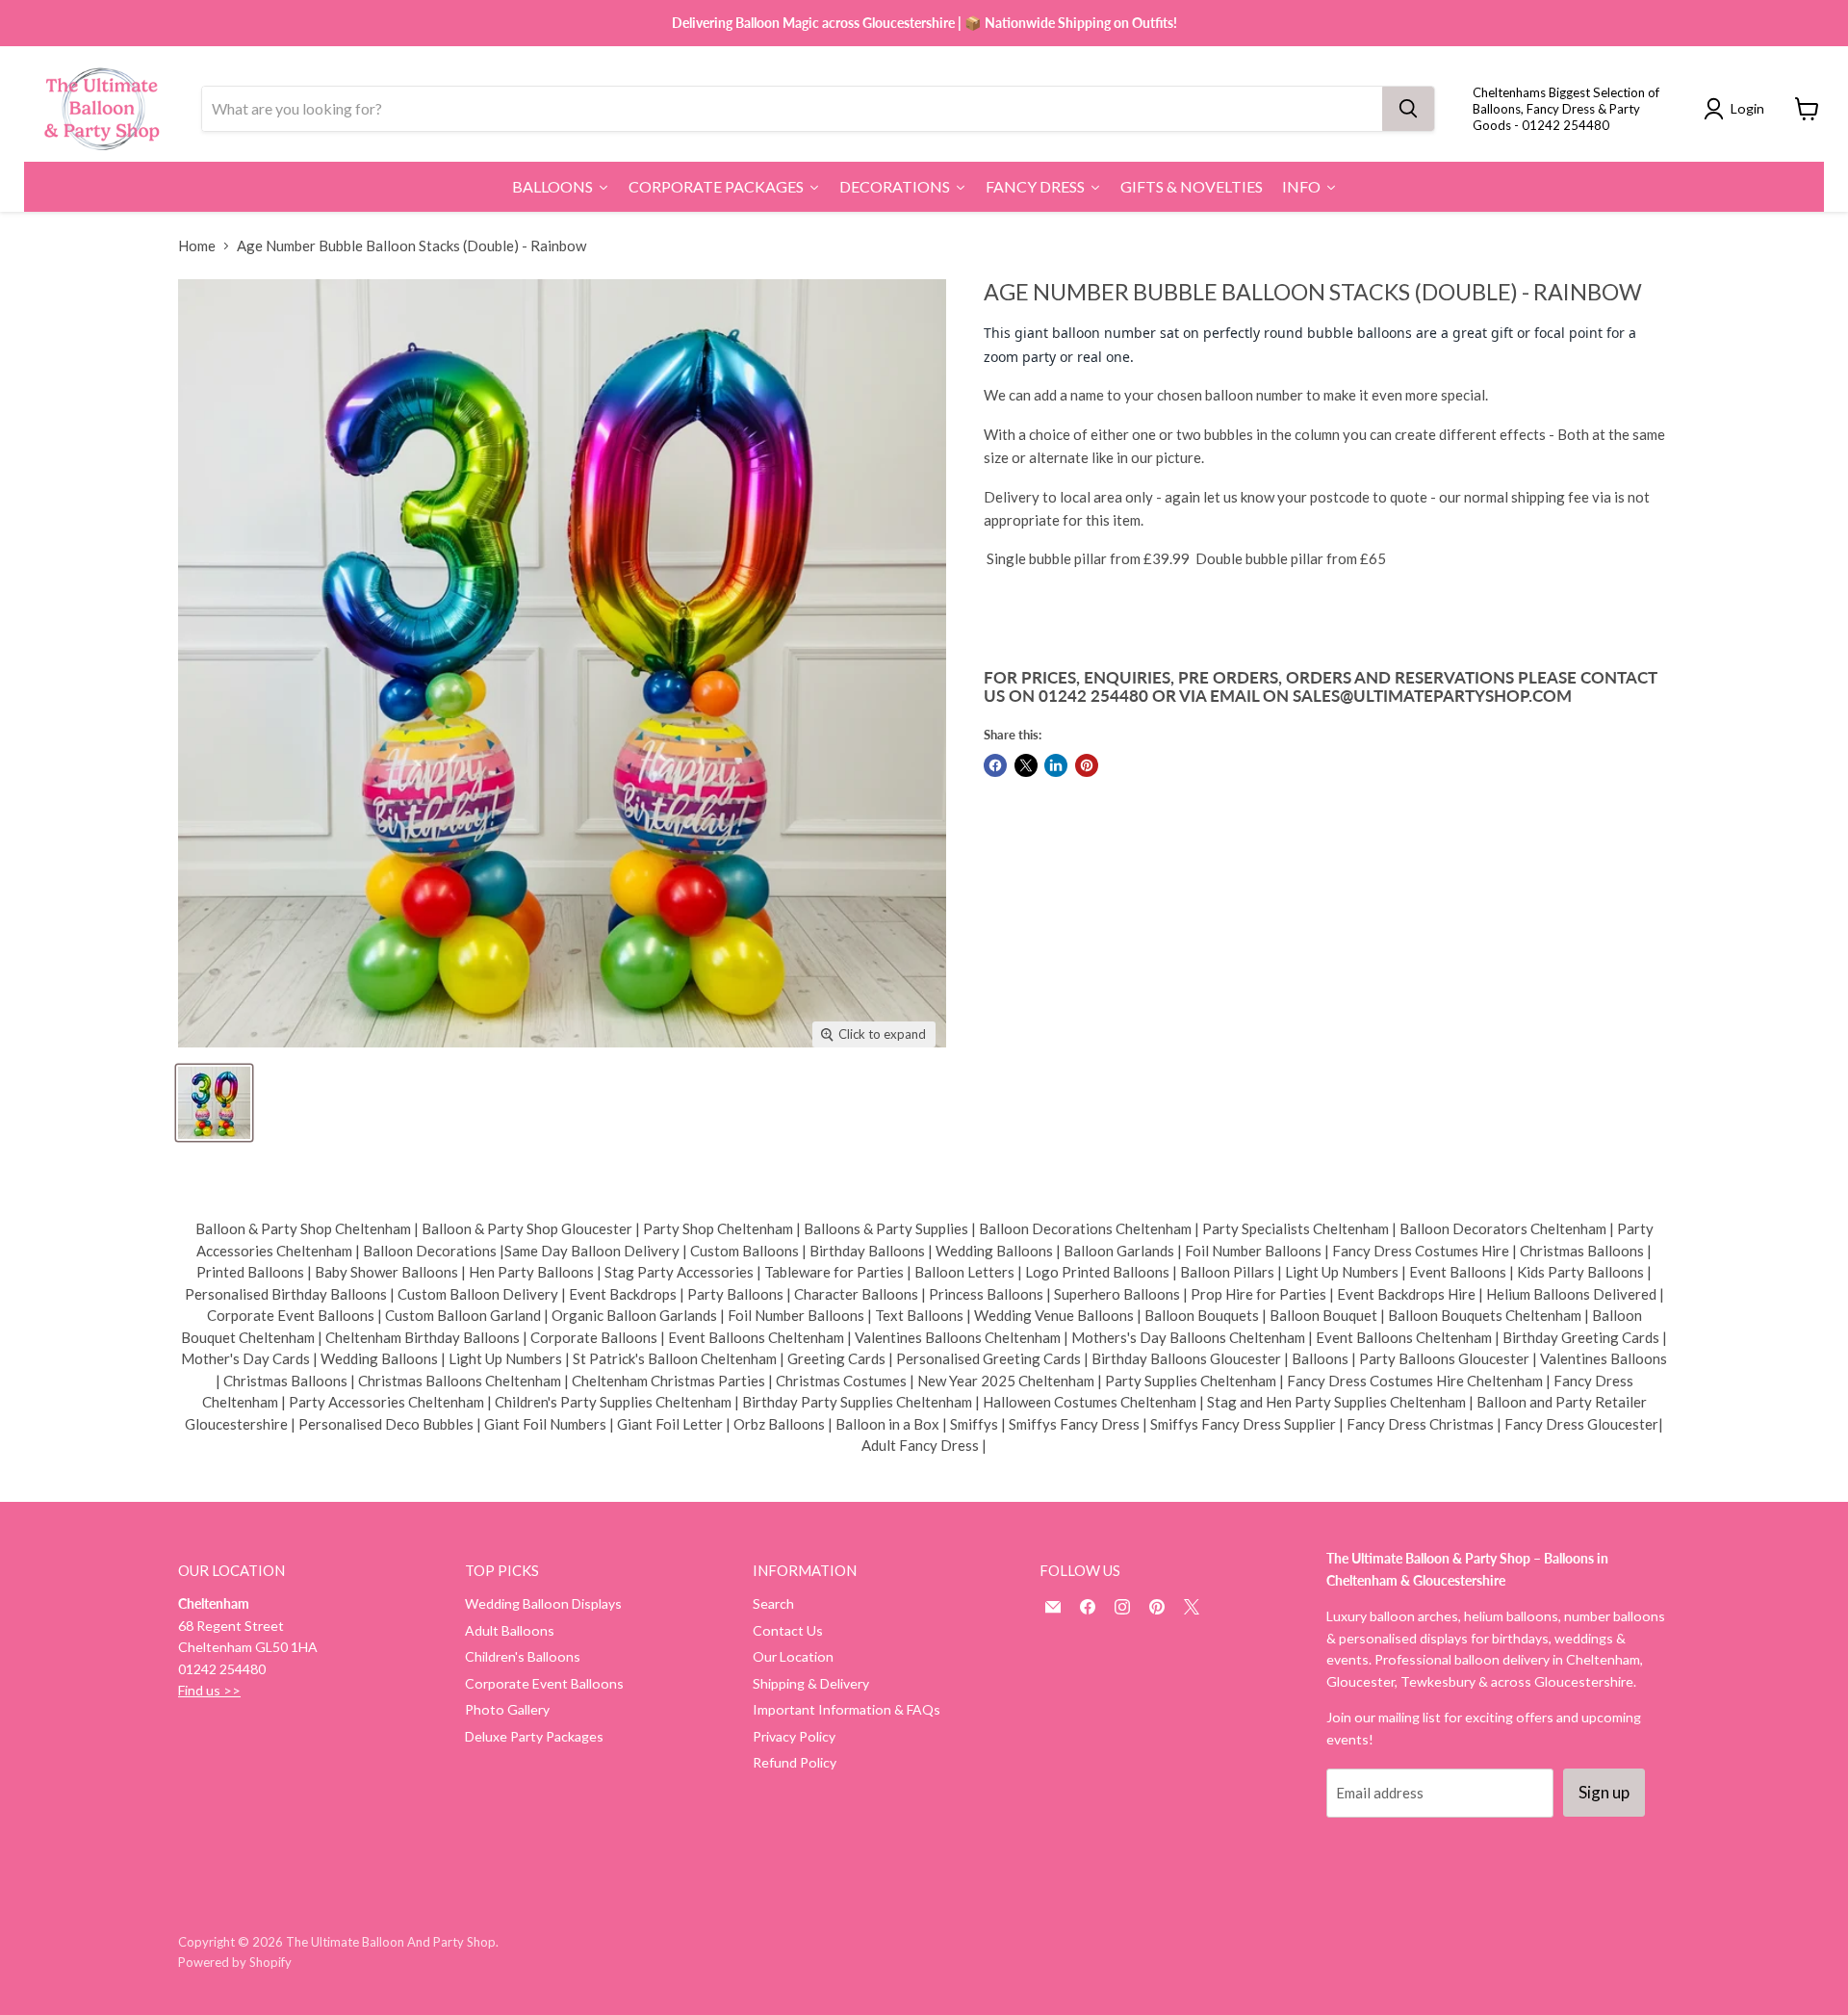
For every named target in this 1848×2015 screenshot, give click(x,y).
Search (773, 1603)
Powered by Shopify (235, 1962)
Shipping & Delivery (811, 1683)
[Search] (1408, 109)
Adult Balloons (510, 1630)
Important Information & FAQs (847, 1709)
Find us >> (209, 1690)
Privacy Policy (794, 1736)
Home (197, 246)
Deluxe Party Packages (534, 1736)
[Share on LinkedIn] (1056, 765)
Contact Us (788, 1630)
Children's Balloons (523, 1656)
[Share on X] (1026, 765)
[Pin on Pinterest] (1087, 765)
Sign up (1604, 1792)
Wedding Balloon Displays (543, 1603)
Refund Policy (795, 1762)
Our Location (793, 1656)
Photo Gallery (507, 1709)
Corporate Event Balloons (544, 1683)
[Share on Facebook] (995, 765)
